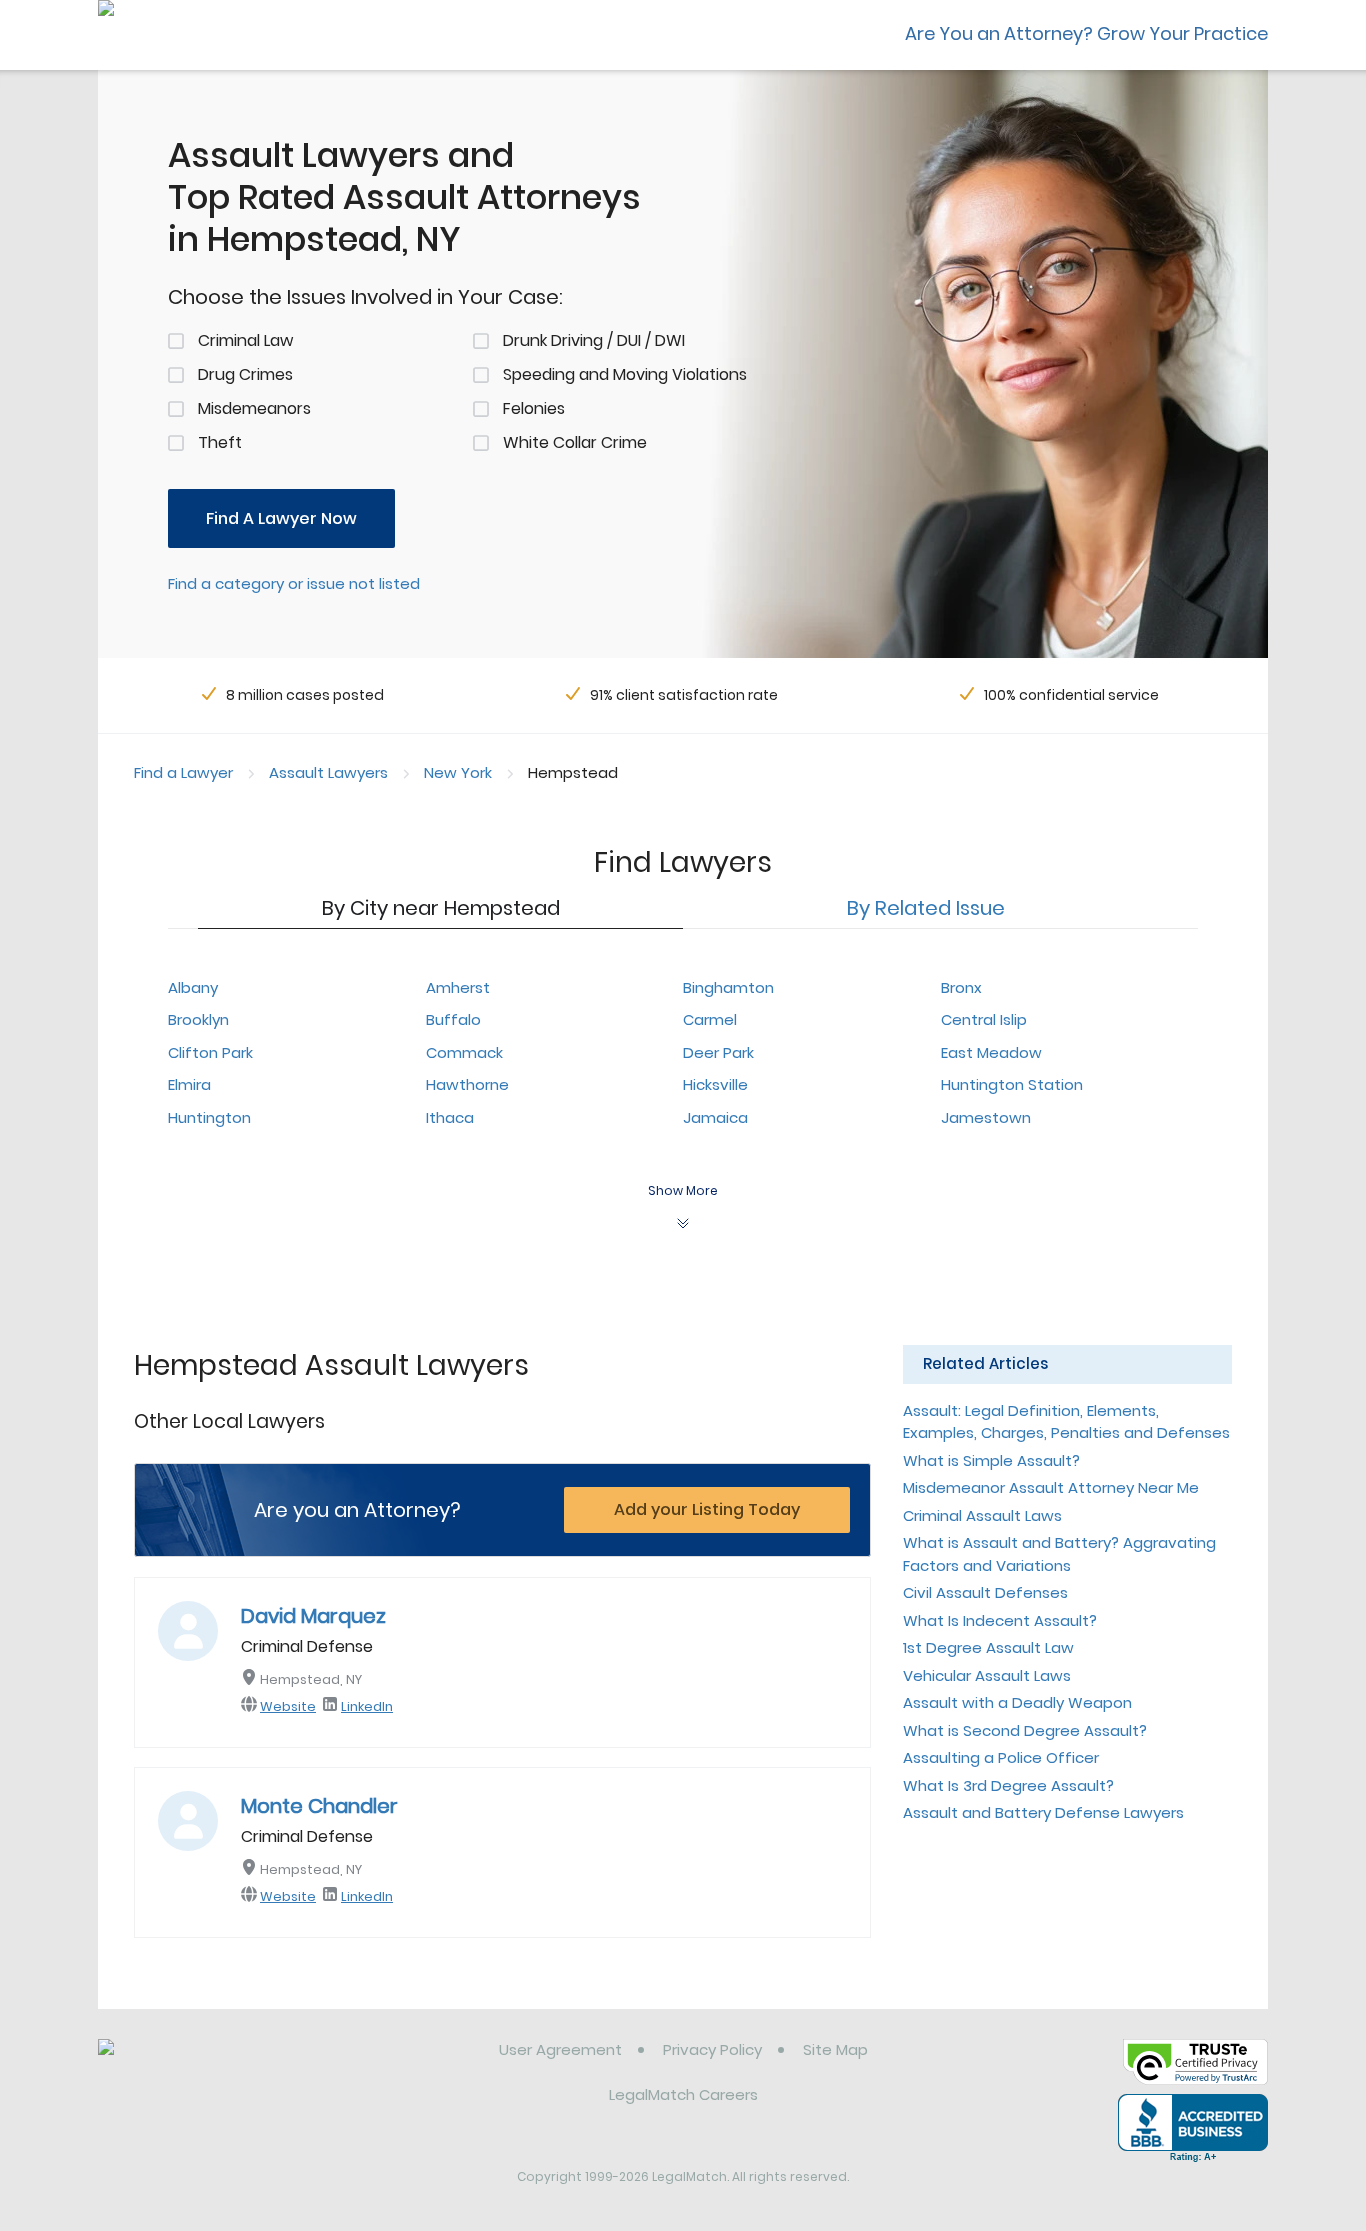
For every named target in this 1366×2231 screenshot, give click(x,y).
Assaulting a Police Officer (1001, 1757)
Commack (464, 1052)
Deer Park (718, 1052)
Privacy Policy (712, 2049)
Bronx (961, 987)
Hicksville (715, 1084)
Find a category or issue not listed (294, 583)
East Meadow (991, 1052)
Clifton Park (210, 1052)
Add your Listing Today (707, 1509)
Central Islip (984, 1019)
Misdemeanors (254, 408)
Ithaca (450, 1117)
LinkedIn (367, 1706)
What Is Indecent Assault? (1000, 1620)
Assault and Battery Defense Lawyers (1043, 1812)
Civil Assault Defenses (985, 1592)
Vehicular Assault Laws (987, 1675)
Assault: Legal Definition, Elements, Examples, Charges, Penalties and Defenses (1066, 1422)
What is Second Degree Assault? (1025, 1730)
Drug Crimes (245, 374)
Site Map (835, 2049)
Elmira (189, 1084)
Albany (193, 987)
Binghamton (728, 987)
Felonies (534, 408)
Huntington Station (1012, 1084)
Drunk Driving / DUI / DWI (594, 340)
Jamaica (715, 1117)
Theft (220, 442)
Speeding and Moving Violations (625, 374)
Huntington (209, 1117)
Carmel (710, 1019)
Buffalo (453, 1019)
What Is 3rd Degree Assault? (1008, 1785)
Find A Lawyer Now (281, 518)
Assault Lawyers (328, 772)
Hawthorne (467, 1084)
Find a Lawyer (183, 772)
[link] (200, 2065)
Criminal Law (245, 340)
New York (458, 772)
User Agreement (560, 2049)
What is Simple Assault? (991, 1460)
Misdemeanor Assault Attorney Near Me (1051, 1487)
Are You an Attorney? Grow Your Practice (1086, 33)
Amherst (458, 987)
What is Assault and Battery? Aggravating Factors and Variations (1059, 1554)
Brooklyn (198, 1019)
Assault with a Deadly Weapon (1017, 1702)
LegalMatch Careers (683, 2094)
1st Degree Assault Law (988, 1647)
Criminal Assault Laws (982, 1515)
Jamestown (986, 1117)
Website (288, 1706)
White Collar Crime (575, 442)
